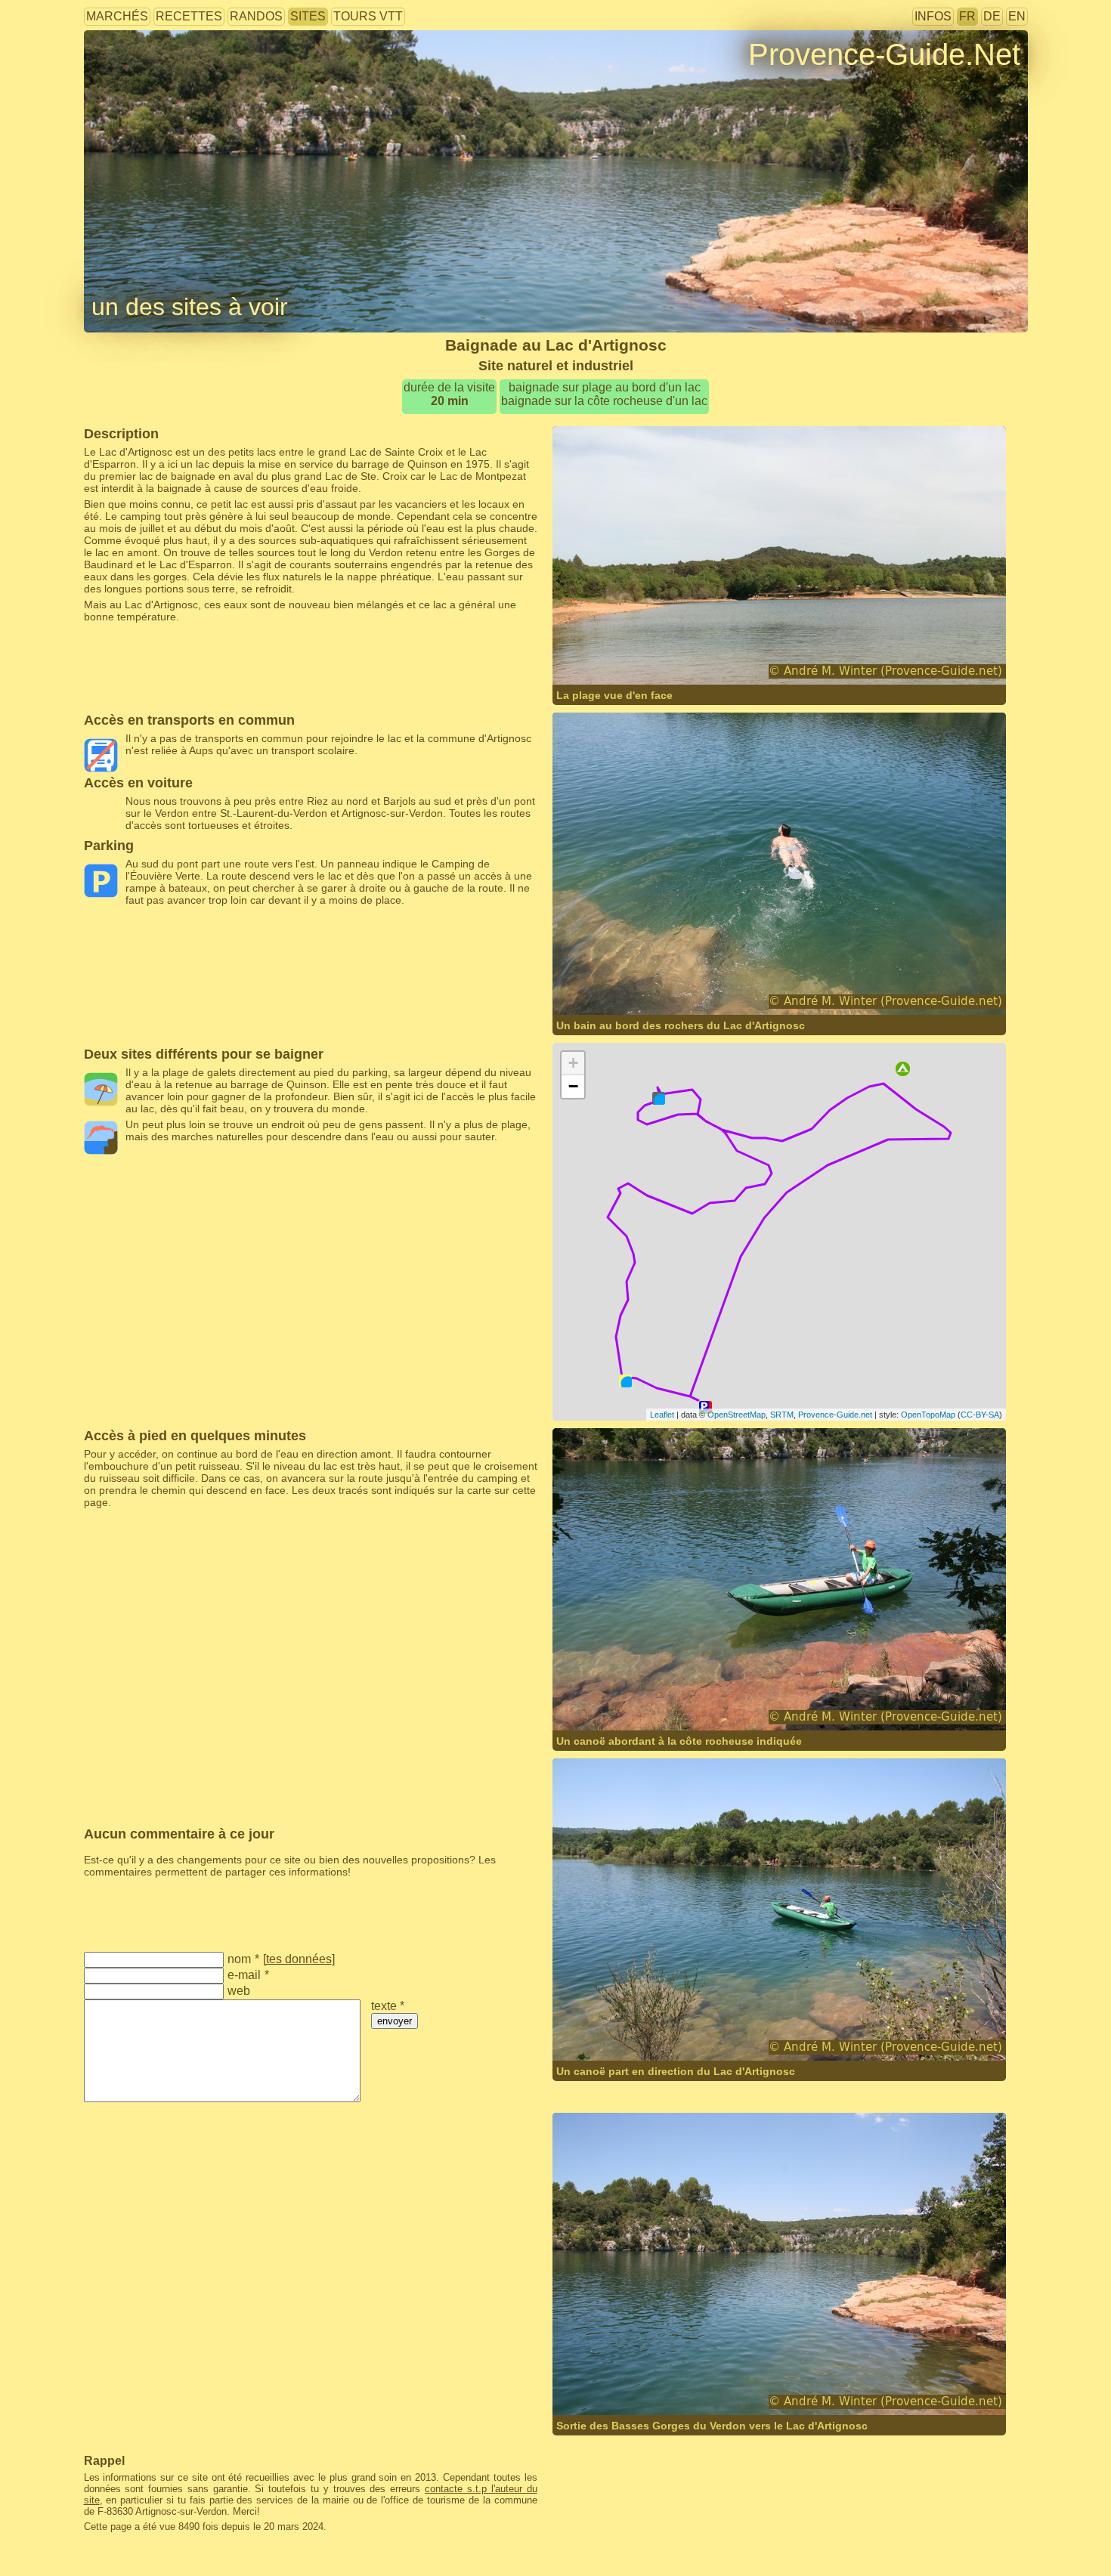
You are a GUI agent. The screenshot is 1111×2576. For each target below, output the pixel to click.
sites (308, 16)
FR (967, 16)
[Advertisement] (311, 657)
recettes (189, 16)
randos (256, 16)
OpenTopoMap (928, 1415)
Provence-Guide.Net (884, 54)
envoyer (395, 2021)
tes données (299, 1959)
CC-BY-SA (980, 1415)
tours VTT (368, 16)
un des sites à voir (190, 307)
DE (992, 16)
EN (1017, 16)
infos (933, 16)
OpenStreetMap (737, 1415)
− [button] (573, 1086)
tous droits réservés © (637, 655)
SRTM (782, 1415)
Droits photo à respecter (140, 79)
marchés (117, 16)
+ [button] (573, 1063)
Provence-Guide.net (835, 1415)
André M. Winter (747, 655)
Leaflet (662, 1415)
